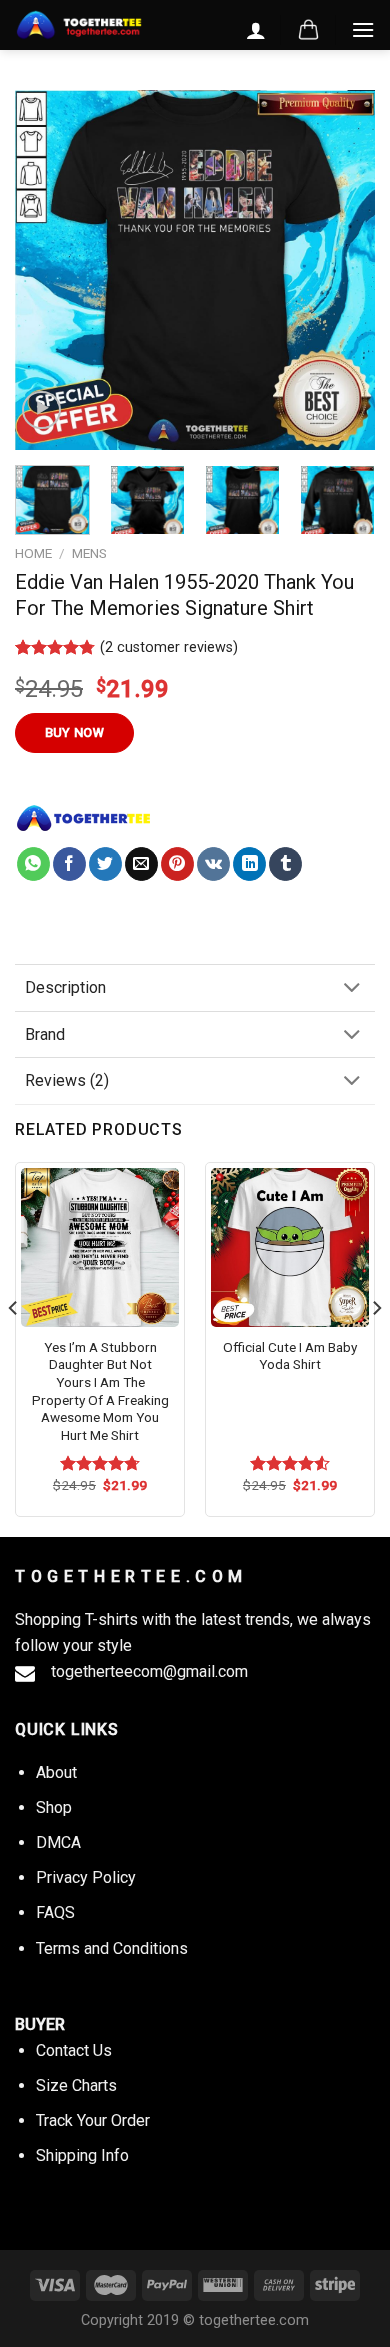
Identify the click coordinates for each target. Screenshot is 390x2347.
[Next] (343, 270)
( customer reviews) (169, 647)
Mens (89, 553)
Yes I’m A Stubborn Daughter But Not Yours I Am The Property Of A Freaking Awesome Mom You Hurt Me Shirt (100, 1391)
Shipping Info (82, 2155)
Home (33, 553)
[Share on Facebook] (69, 864)
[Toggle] (352, 989)
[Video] (41, 410)
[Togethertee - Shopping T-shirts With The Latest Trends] (79, 25)
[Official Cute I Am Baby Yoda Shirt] (290, 1247)
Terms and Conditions (112, 1948)
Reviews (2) (67, 1080)
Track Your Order (93, 2120)
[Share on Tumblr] (285, 864)
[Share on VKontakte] (213, 864)
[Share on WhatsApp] (33, 864)
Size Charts (76, 2085)
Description (65, 987)
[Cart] (308, 30)
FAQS (55, 1912)
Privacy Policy (86, 1877)
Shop (54, 1807)
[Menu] (363, 29)
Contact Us (74, 2050)
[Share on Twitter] (105, 864)
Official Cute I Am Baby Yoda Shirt (290, 1356)
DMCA (58, 1842)
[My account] (256, 30)
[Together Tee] (84, 818)
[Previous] (47, 270)
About (56, 1772)
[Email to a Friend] (141, 864)
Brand (45, 1034)
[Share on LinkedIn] (249, 864)
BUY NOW (75, 732)
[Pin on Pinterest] (177, 864)
